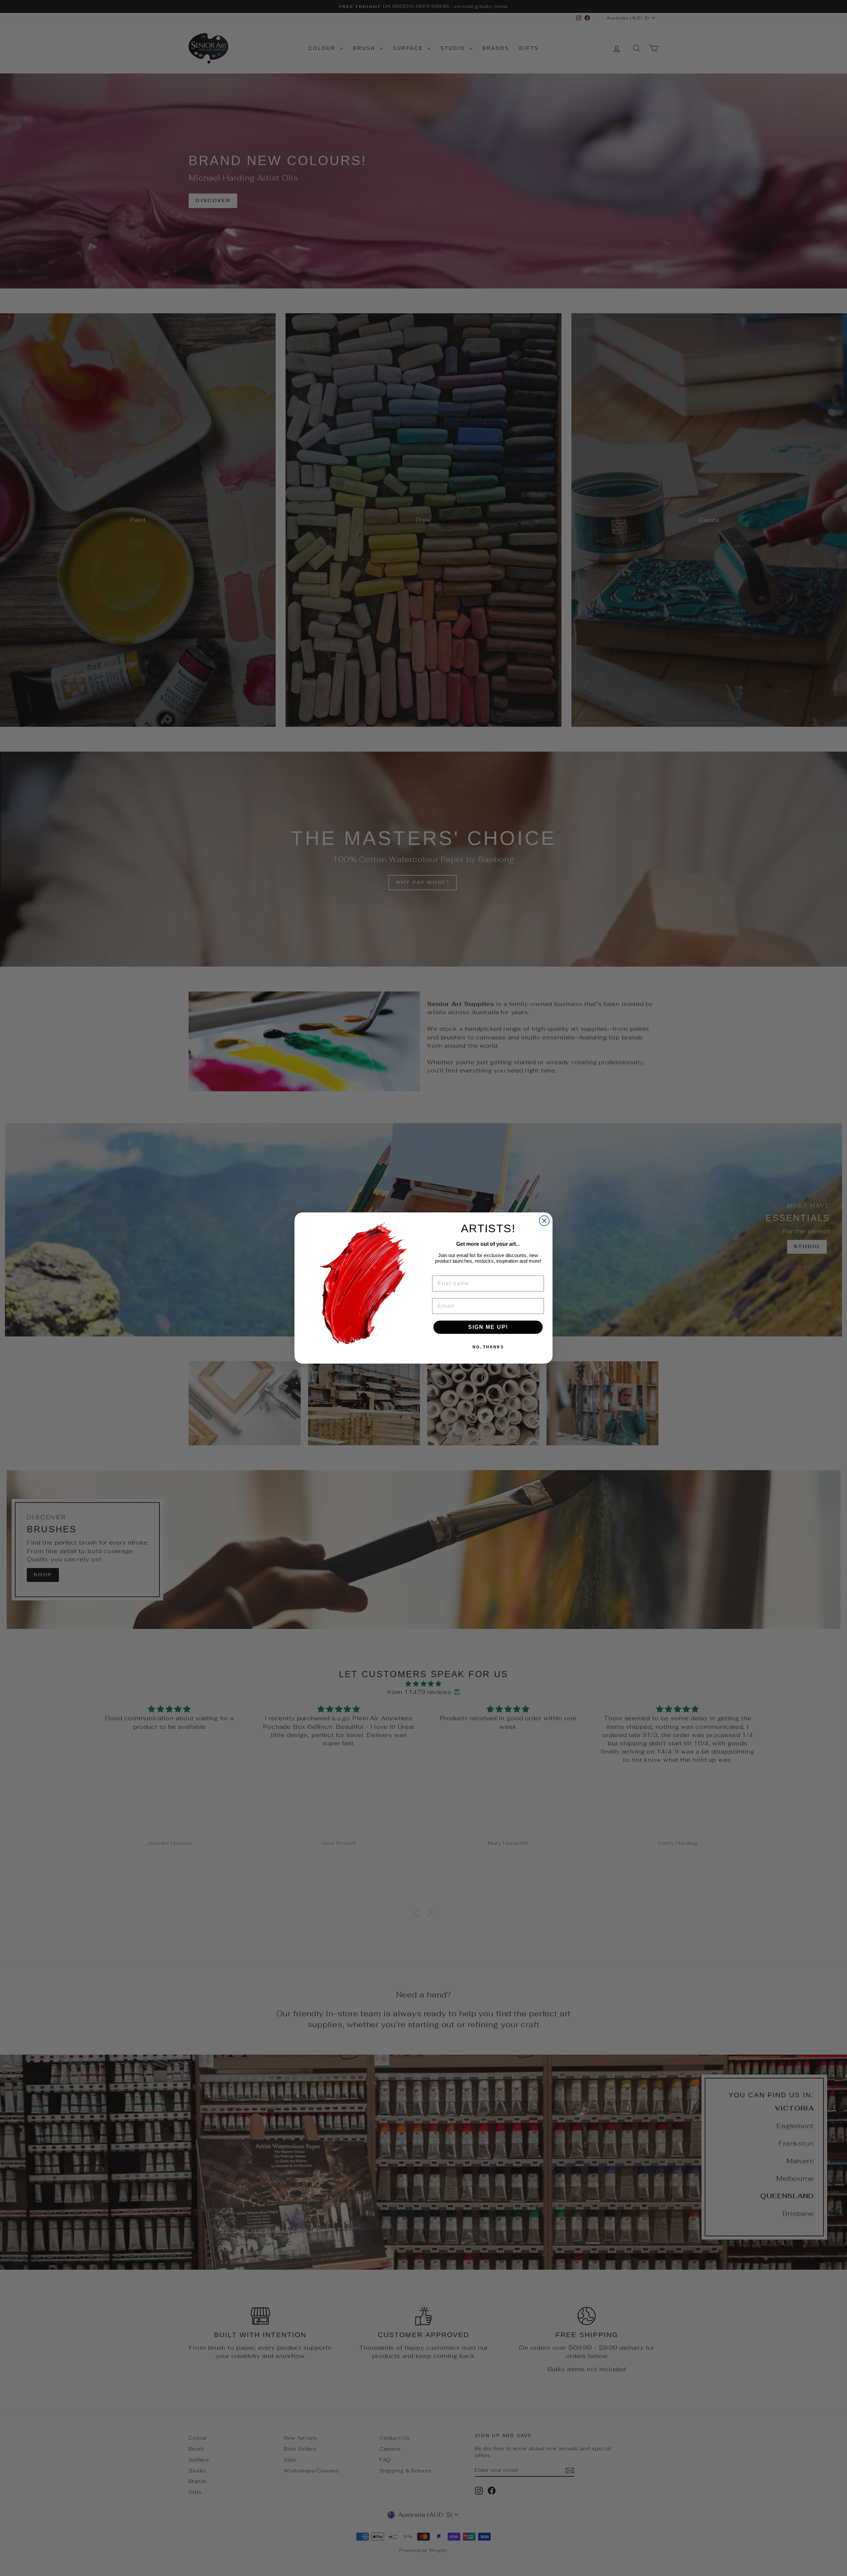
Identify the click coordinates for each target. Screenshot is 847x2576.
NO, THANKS (488, 1347)
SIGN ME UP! (488, 1327)
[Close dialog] (544, 1221)
